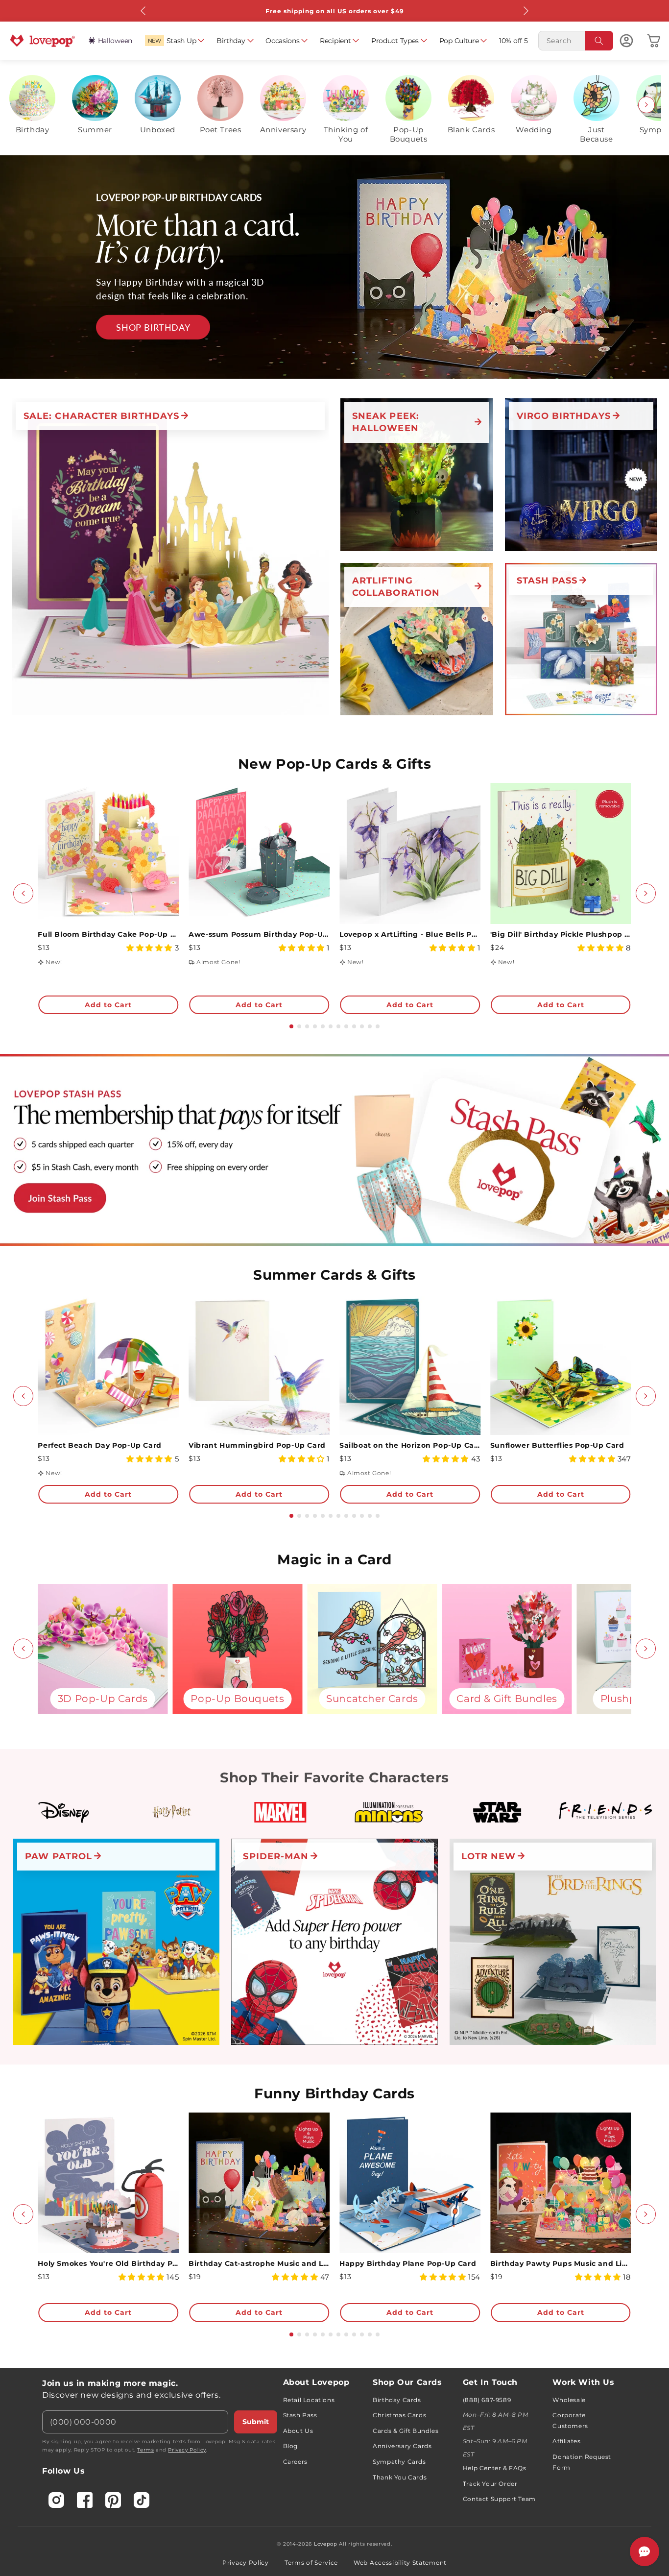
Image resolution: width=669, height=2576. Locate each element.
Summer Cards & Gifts (334, 1275)
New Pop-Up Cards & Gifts (334, 764)
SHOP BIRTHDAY (153, 327)
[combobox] (576, 41)
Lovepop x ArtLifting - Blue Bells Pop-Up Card (410, 934)
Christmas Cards (399, 2415)
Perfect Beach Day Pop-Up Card (99, 1445)
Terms (145, 2450)
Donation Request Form (582, 2462)
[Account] (626, 41)
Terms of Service (311, 2563)
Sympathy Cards (399, 2462)
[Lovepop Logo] (43, 41)
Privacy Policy (187, 2450)
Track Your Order (490, 2484)
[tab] (291, 1026)
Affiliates (566, 2441)
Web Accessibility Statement (400, 2563)
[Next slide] (646, 105)
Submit (256, 2422)
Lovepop (326, 2544)
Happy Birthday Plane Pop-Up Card (408, 2263)
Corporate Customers (570, 2420)
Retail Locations (309, 2400)
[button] (175, 41)
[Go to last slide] (23, 893)
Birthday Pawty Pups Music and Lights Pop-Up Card (561, 2263)
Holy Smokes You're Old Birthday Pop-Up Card (108, 2263)
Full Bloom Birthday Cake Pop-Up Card (108, 934)
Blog (290, 2446)
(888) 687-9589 (487, 2400)
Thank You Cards (400, 2477)
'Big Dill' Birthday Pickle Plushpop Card (561, 934)
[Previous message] (143, 11)
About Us (298, 2431)
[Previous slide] (23, 105)
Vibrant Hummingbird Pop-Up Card (257, 1445)
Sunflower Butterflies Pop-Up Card (557, 1445)
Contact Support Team (499, 2499)
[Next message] (526, 11)
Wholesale (569, 2400)
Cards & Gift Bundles (406, 2431)
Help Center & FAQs (495, 2468)
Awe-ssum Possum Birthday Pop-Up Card (259, 934)
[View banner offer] (334, 267)
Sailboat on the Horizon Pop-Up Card (410, 1445)
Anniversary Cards (402, 2446)
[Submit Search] (599, 41)
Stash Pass (300, 2415)
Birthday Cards (397, 2400)
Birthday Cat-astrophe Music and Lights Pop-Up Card (259, 2263)
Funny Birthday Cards (334, 2093)
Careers (295, 2462)
